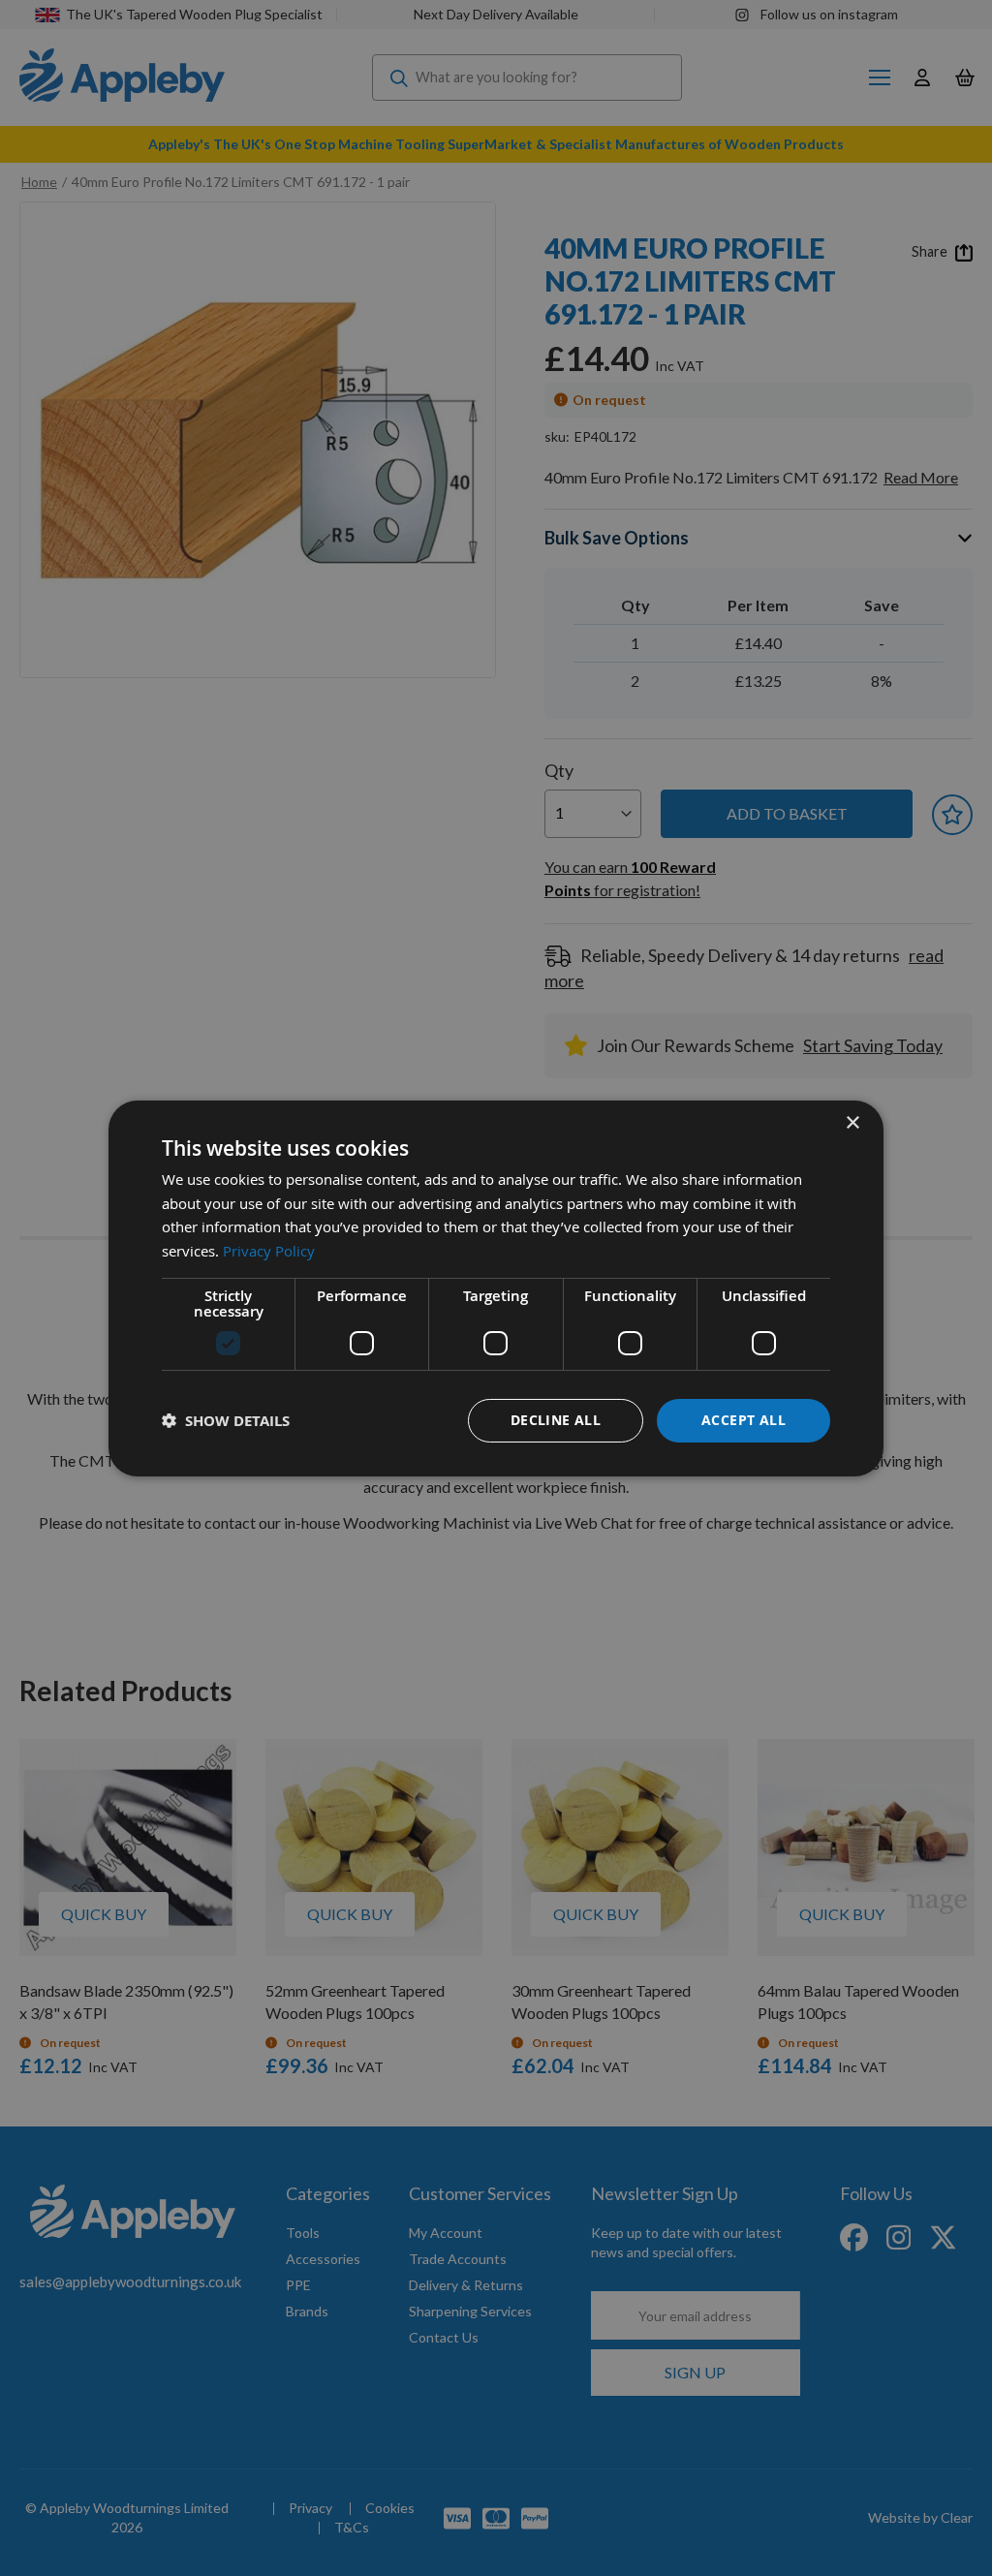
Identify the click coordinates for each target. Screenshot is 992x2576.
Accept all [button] (744, 1420)
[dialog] (496, 1288)
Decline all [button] (556, 1420)
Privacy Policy (269, 1251)
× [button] (852, 1122)
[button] (226, 1421)
